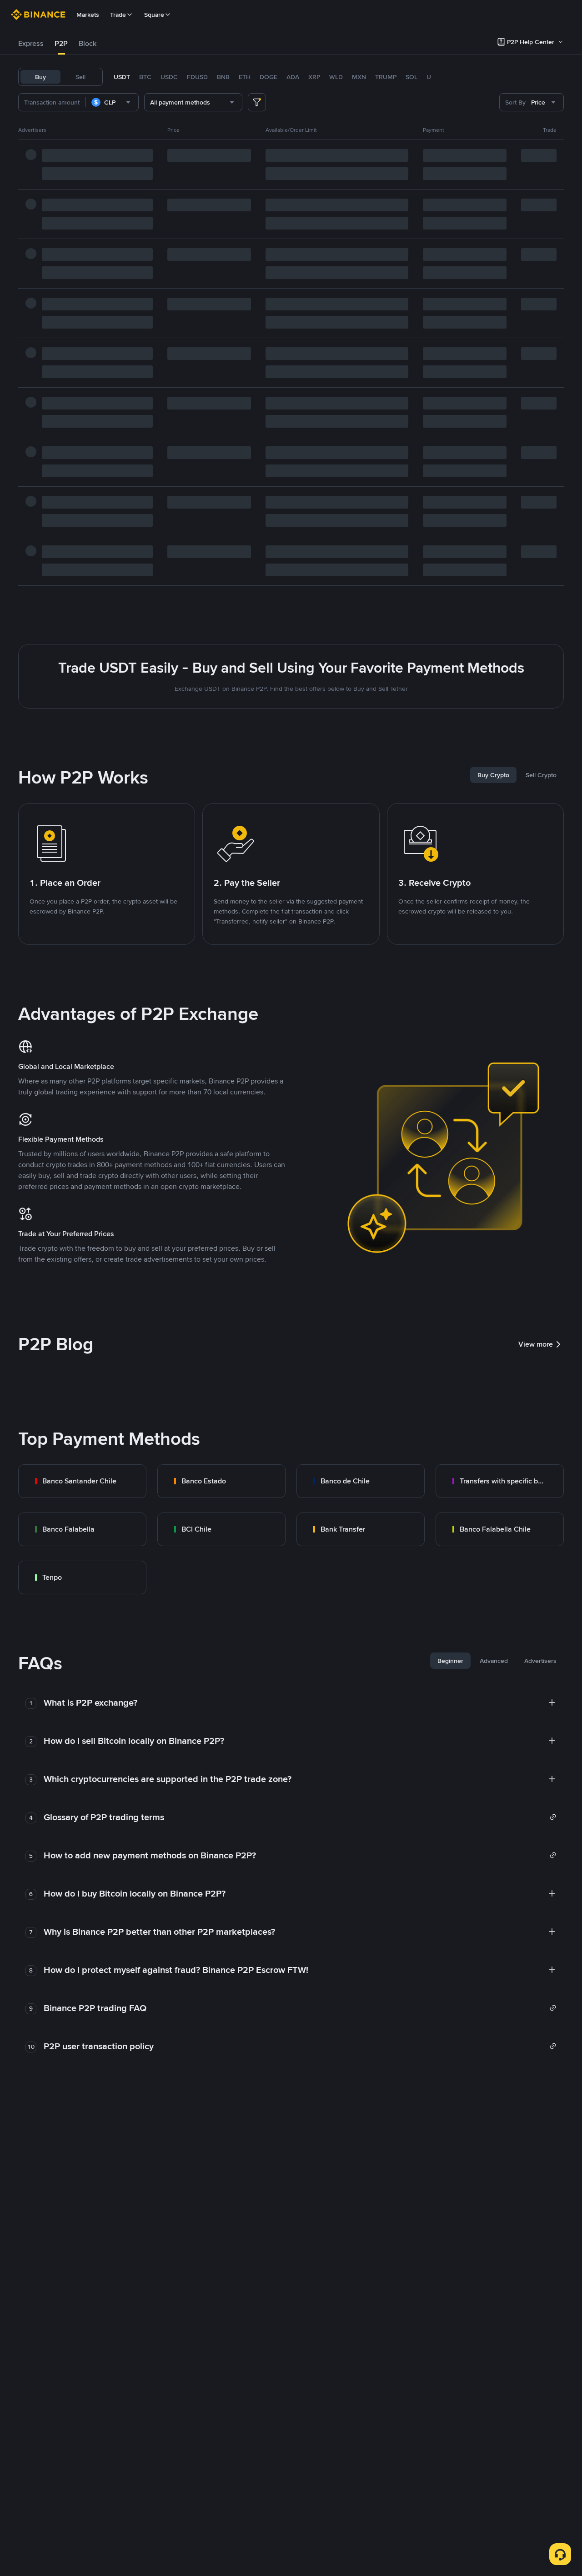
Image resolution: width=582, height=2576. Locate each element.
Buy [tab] (40, 77)
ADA (293, 77)
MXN (359, 77)
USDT (122, 77)
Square (154, 15)
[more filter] (257, 102)
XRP (314, 77)
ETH (245, 77)
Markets (88, 15)
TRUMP (386, 77)
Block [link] (88, 43)
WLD (336, 77)
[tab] (31, 44)
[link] (82, 1481)
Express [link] (31, 43)
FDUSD (197, 77)
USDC (169, 77)
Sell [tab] (80, 77)
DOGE (268, 77)
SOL (411, 77)
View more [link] (536, 1344)
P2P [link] (61, 43)
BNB (223, 77)
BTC (145, 77)
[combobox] (112, 102)
